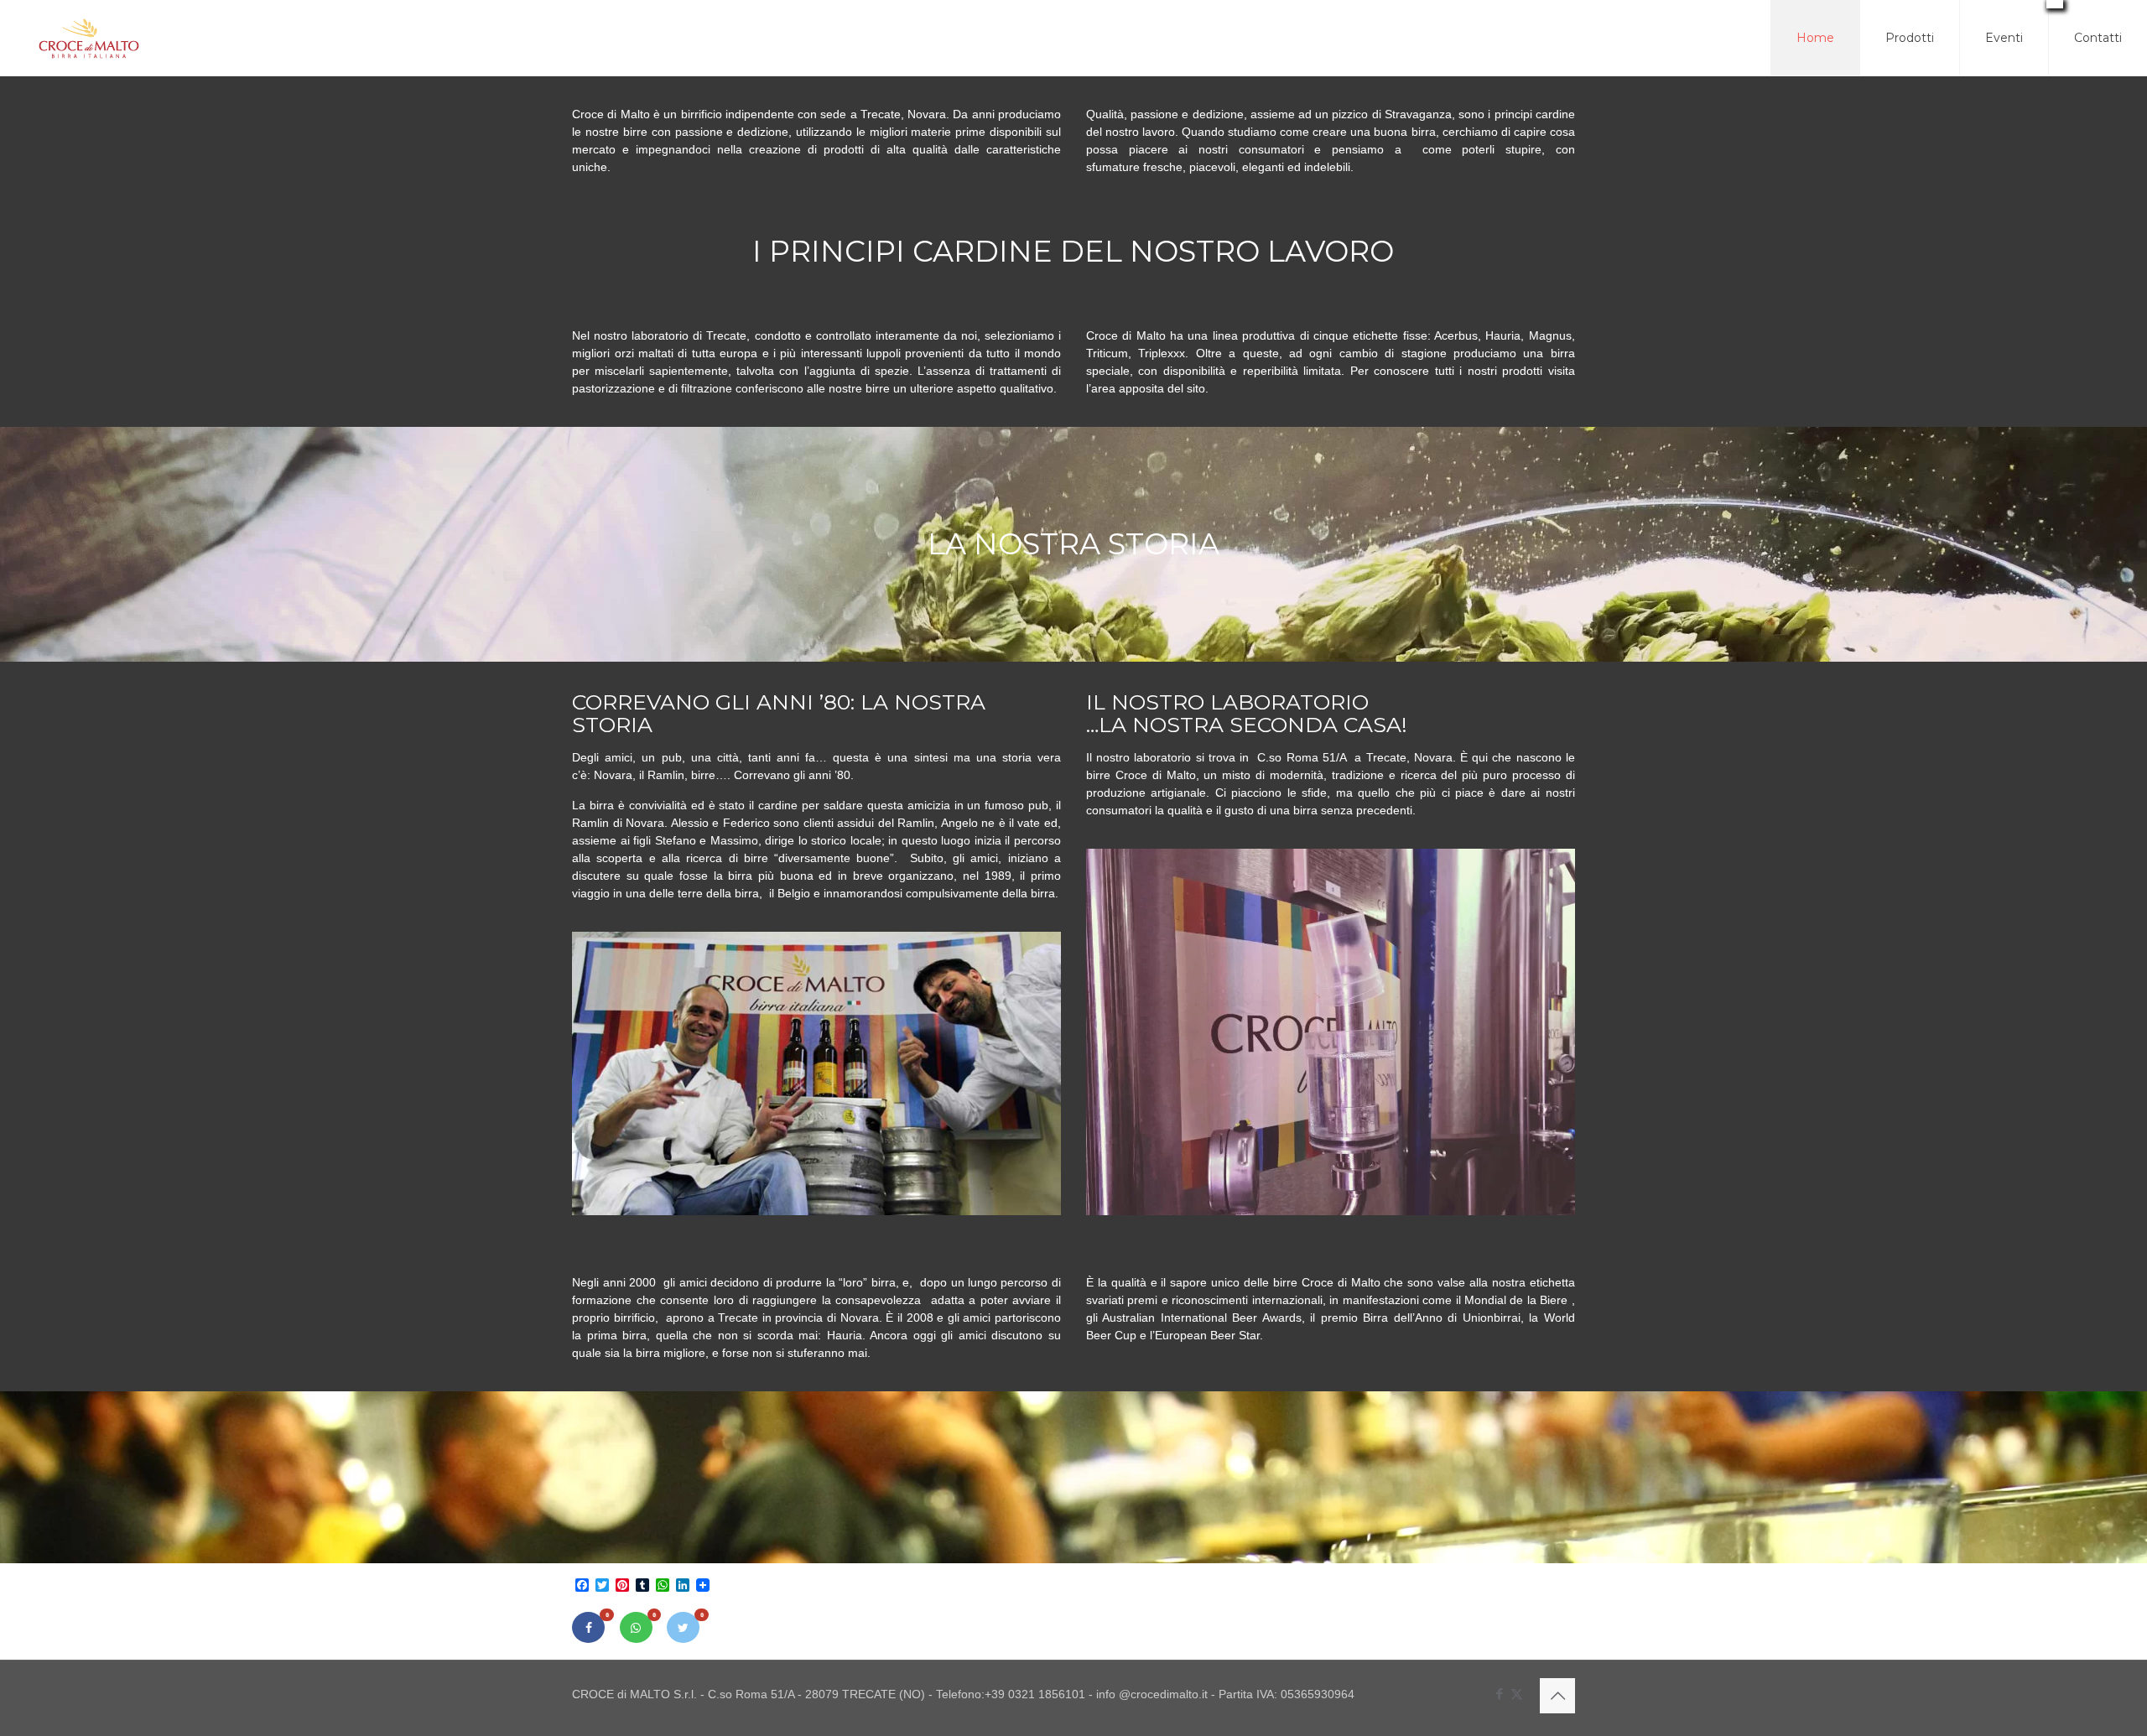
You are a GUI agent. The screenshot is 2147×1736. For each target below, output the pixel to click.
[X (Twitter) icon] (1517, 1694)
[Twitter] (683, 1627)
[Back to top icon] (1557, 1696)
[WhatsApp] (636, 1627)
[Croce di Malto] (89, 38)
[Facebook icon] (1499, 1694)
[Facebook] (588, 1627)
